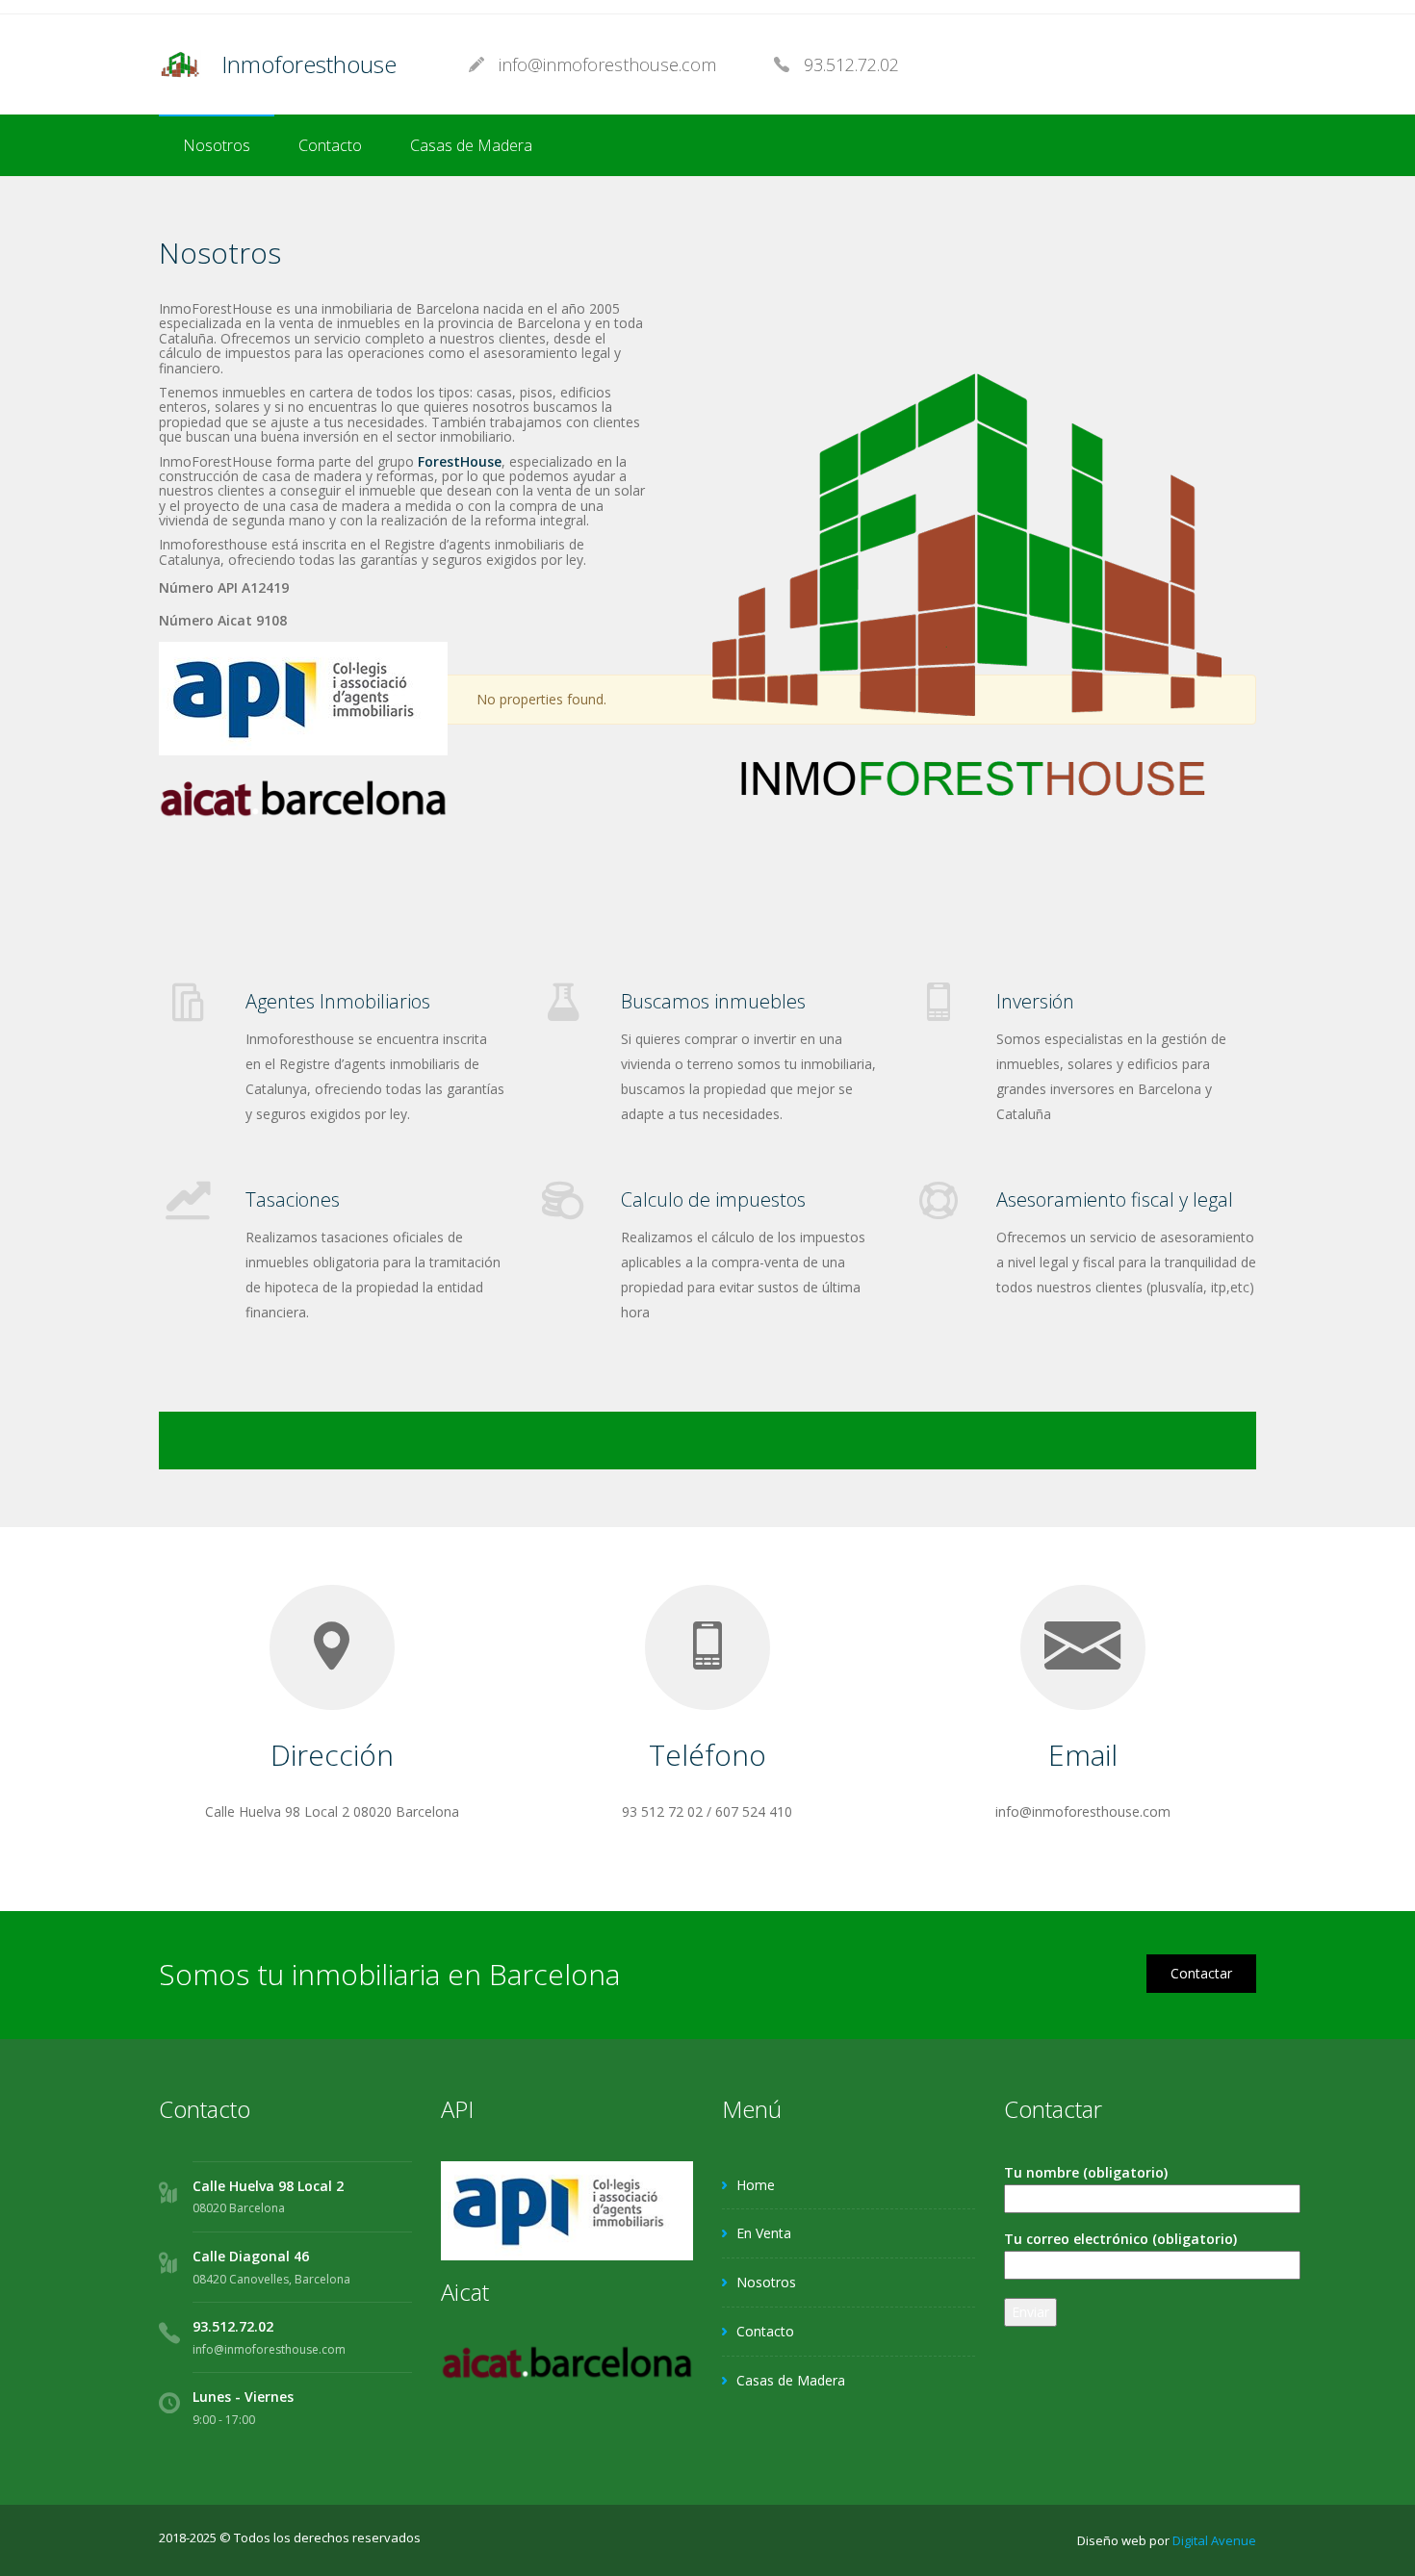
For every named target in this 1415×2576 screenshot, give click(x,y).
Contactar (1201, 1973)
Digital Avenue (1214, 2540)
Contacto (330, 145)
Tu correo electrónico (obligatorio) (1120, 2239)
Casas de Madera (471, 145)
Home (756, 2185)
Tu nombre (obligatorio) (1086, 2172)
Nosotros (217, 145)
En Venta (764, 2233)
